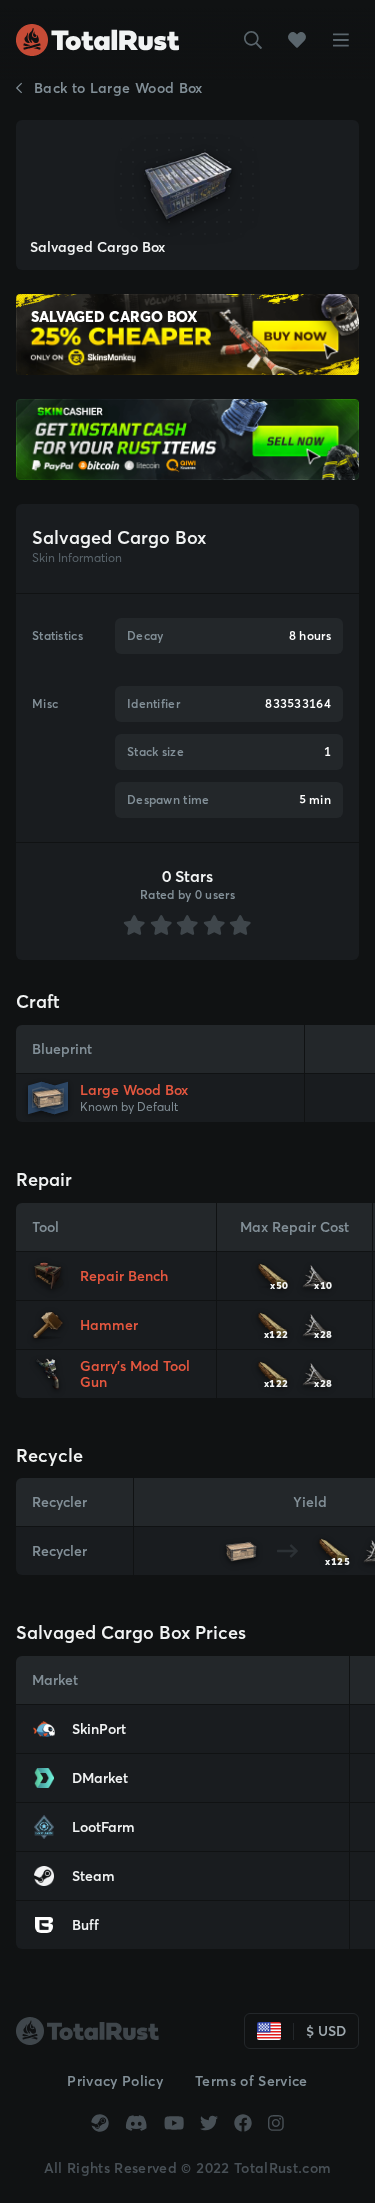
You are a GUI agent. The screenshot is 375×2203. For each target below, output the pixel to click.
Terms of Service (251, 2081)
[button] (253, 40)
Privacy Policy (115, 2081)
